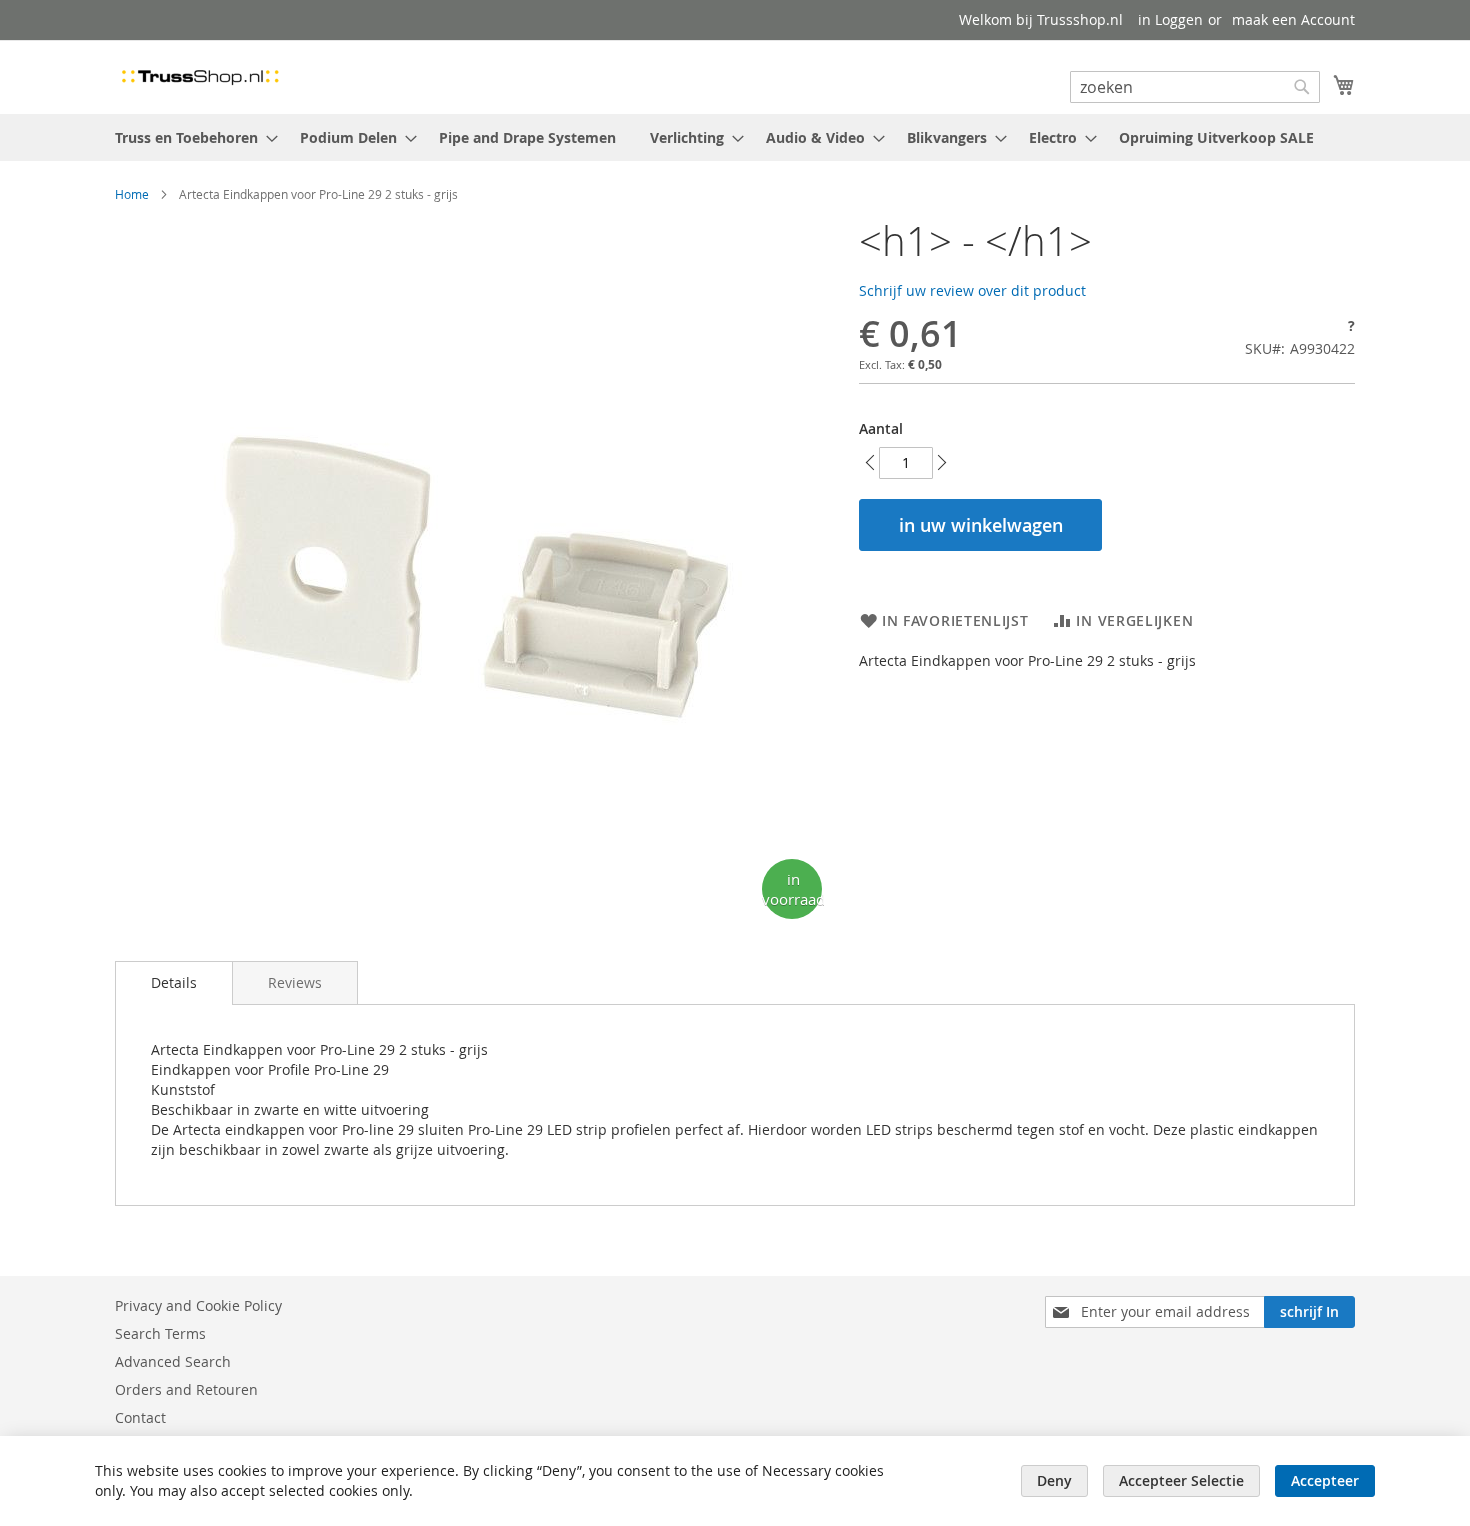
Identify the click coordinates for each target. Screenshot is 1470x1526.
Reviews (295, 982)
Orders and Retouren (186, 1389)
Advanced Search (173, 1361)
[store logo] (200, 76)
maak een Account (1293, 19)
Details (174, 982)
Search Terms (160, 1333)
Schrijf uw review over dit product (972, 290)
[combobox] (1195, 87)
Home (132, 194)
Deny (1054, 1480)
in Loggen (1170, 19)
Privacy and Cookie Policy (198, 1305)
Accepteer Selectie (1181, 1480)
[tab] (174, 983)
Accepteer (1325, 1480)
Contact (140, 1417)
